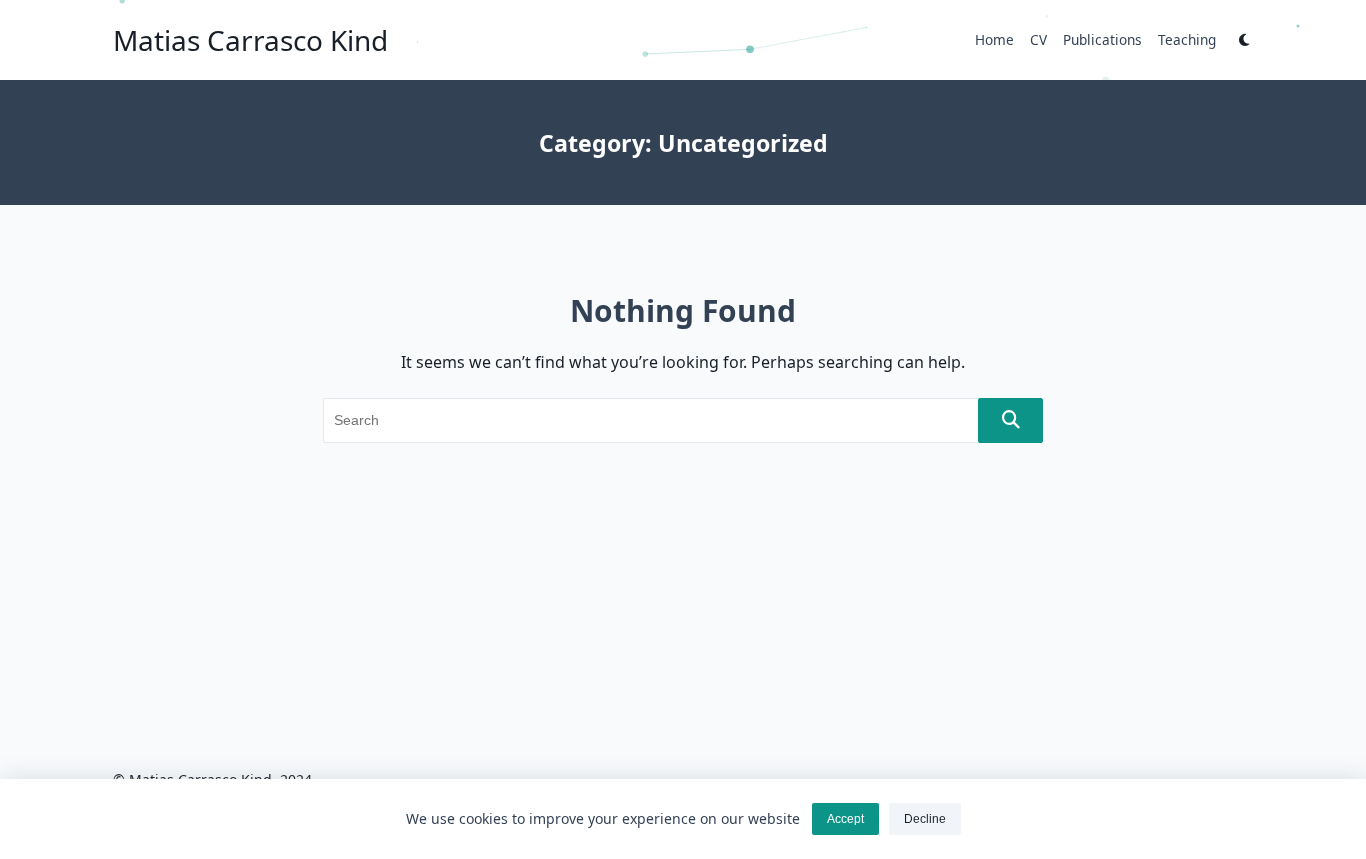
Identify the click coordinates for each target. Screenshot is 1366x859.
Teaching (1187, 39)
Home (994, 39)
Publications (1102, 39)
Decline (925, 819)
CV (1038, 39)
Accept (845, 819)
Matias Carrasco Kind (250, 40)
